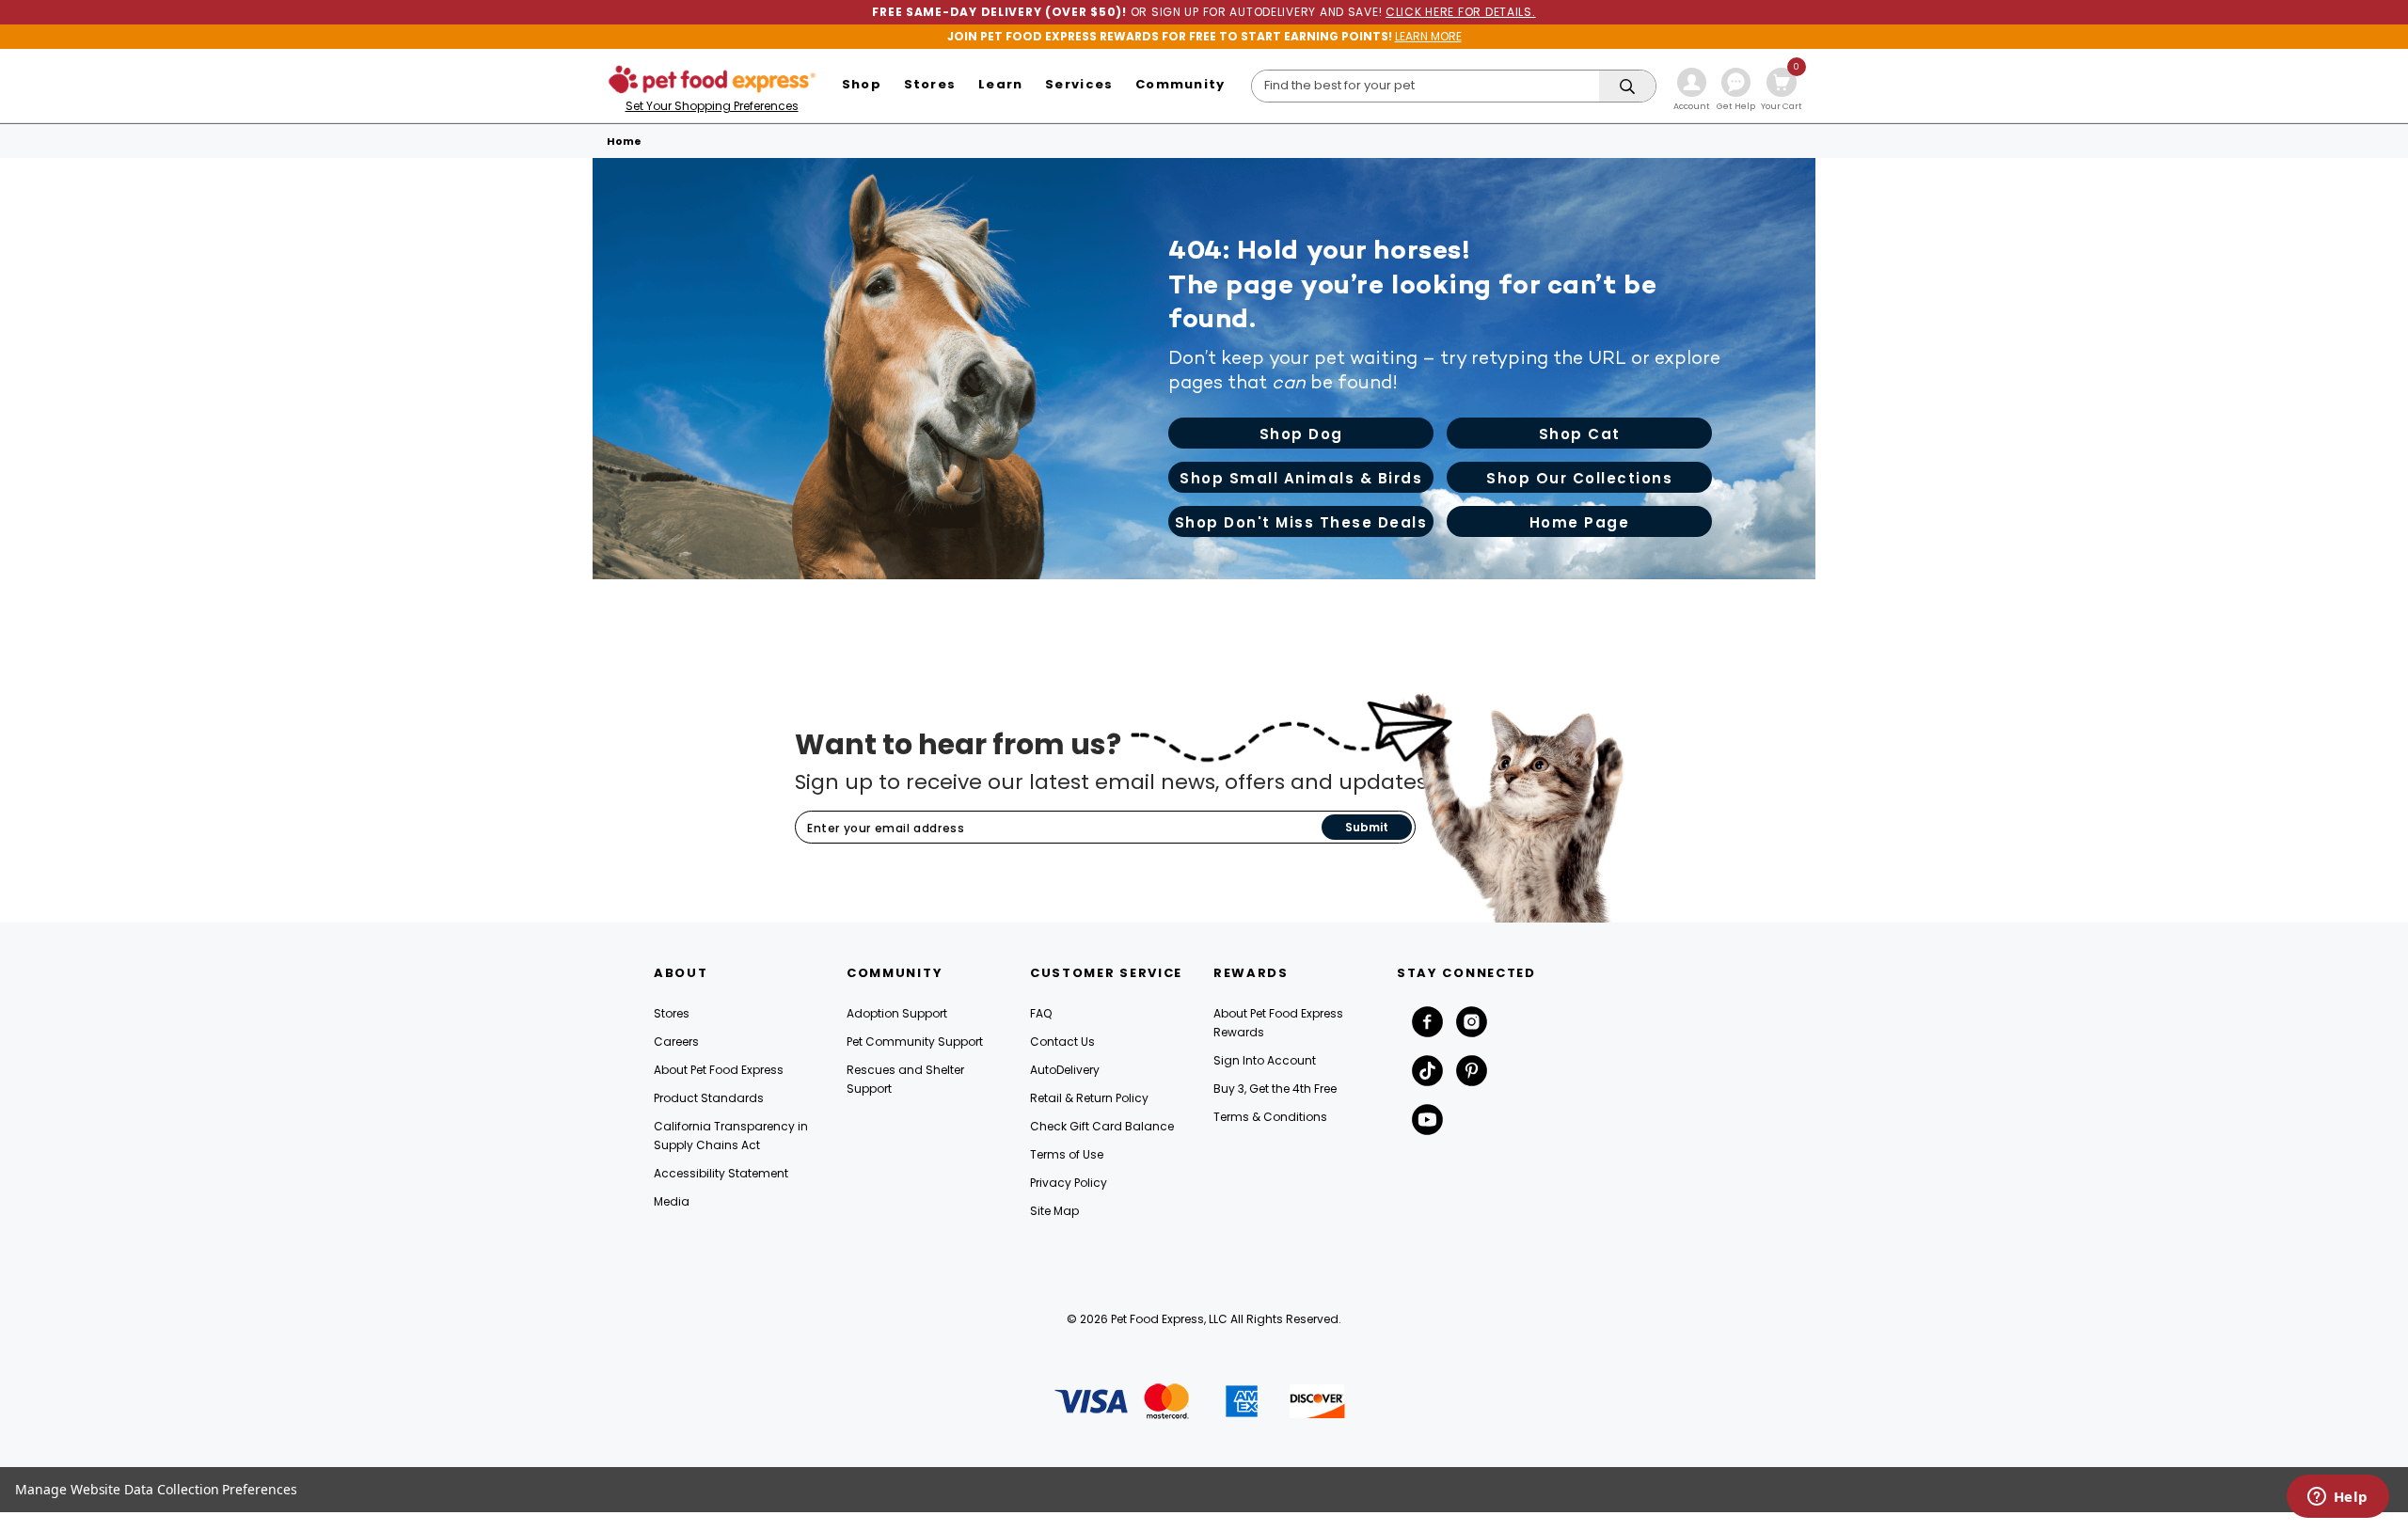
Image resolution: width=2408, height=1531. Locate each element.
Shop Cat (1580, 434)
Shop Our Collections (1579, 478)
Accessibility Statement (721, 1173)
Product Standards (709, 1098)
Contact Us (1062, 1042)
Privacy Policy (1069, 1183)
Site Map (1054, 1211)
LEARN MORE (1428, 36)
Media (672, 1201)
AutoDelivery (1065, 1070)
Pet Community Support (915, 1042)
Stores (672, 1013)
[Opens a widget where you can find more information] (2337, 1498)
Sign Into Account (1265, 1060)
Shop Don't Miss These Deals (1301, 522)
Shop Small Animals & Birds (1301, 478)
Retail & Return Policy (1089, 1098)
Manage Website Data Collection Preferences (156, 1489)
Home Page (1580, 522)
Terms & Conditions (1270, 1117)
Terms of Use (1067, 1154)
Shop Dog (1301, 434)
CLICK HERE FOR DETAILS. (1461, 12)
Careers (676, 1042)
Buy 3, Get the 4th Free (1275, 1089)
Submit (1367, 827)
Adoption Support (897, 1013)
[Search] (1627, 87)
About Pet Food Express (719, 1070)
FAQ (1041, 1013)
